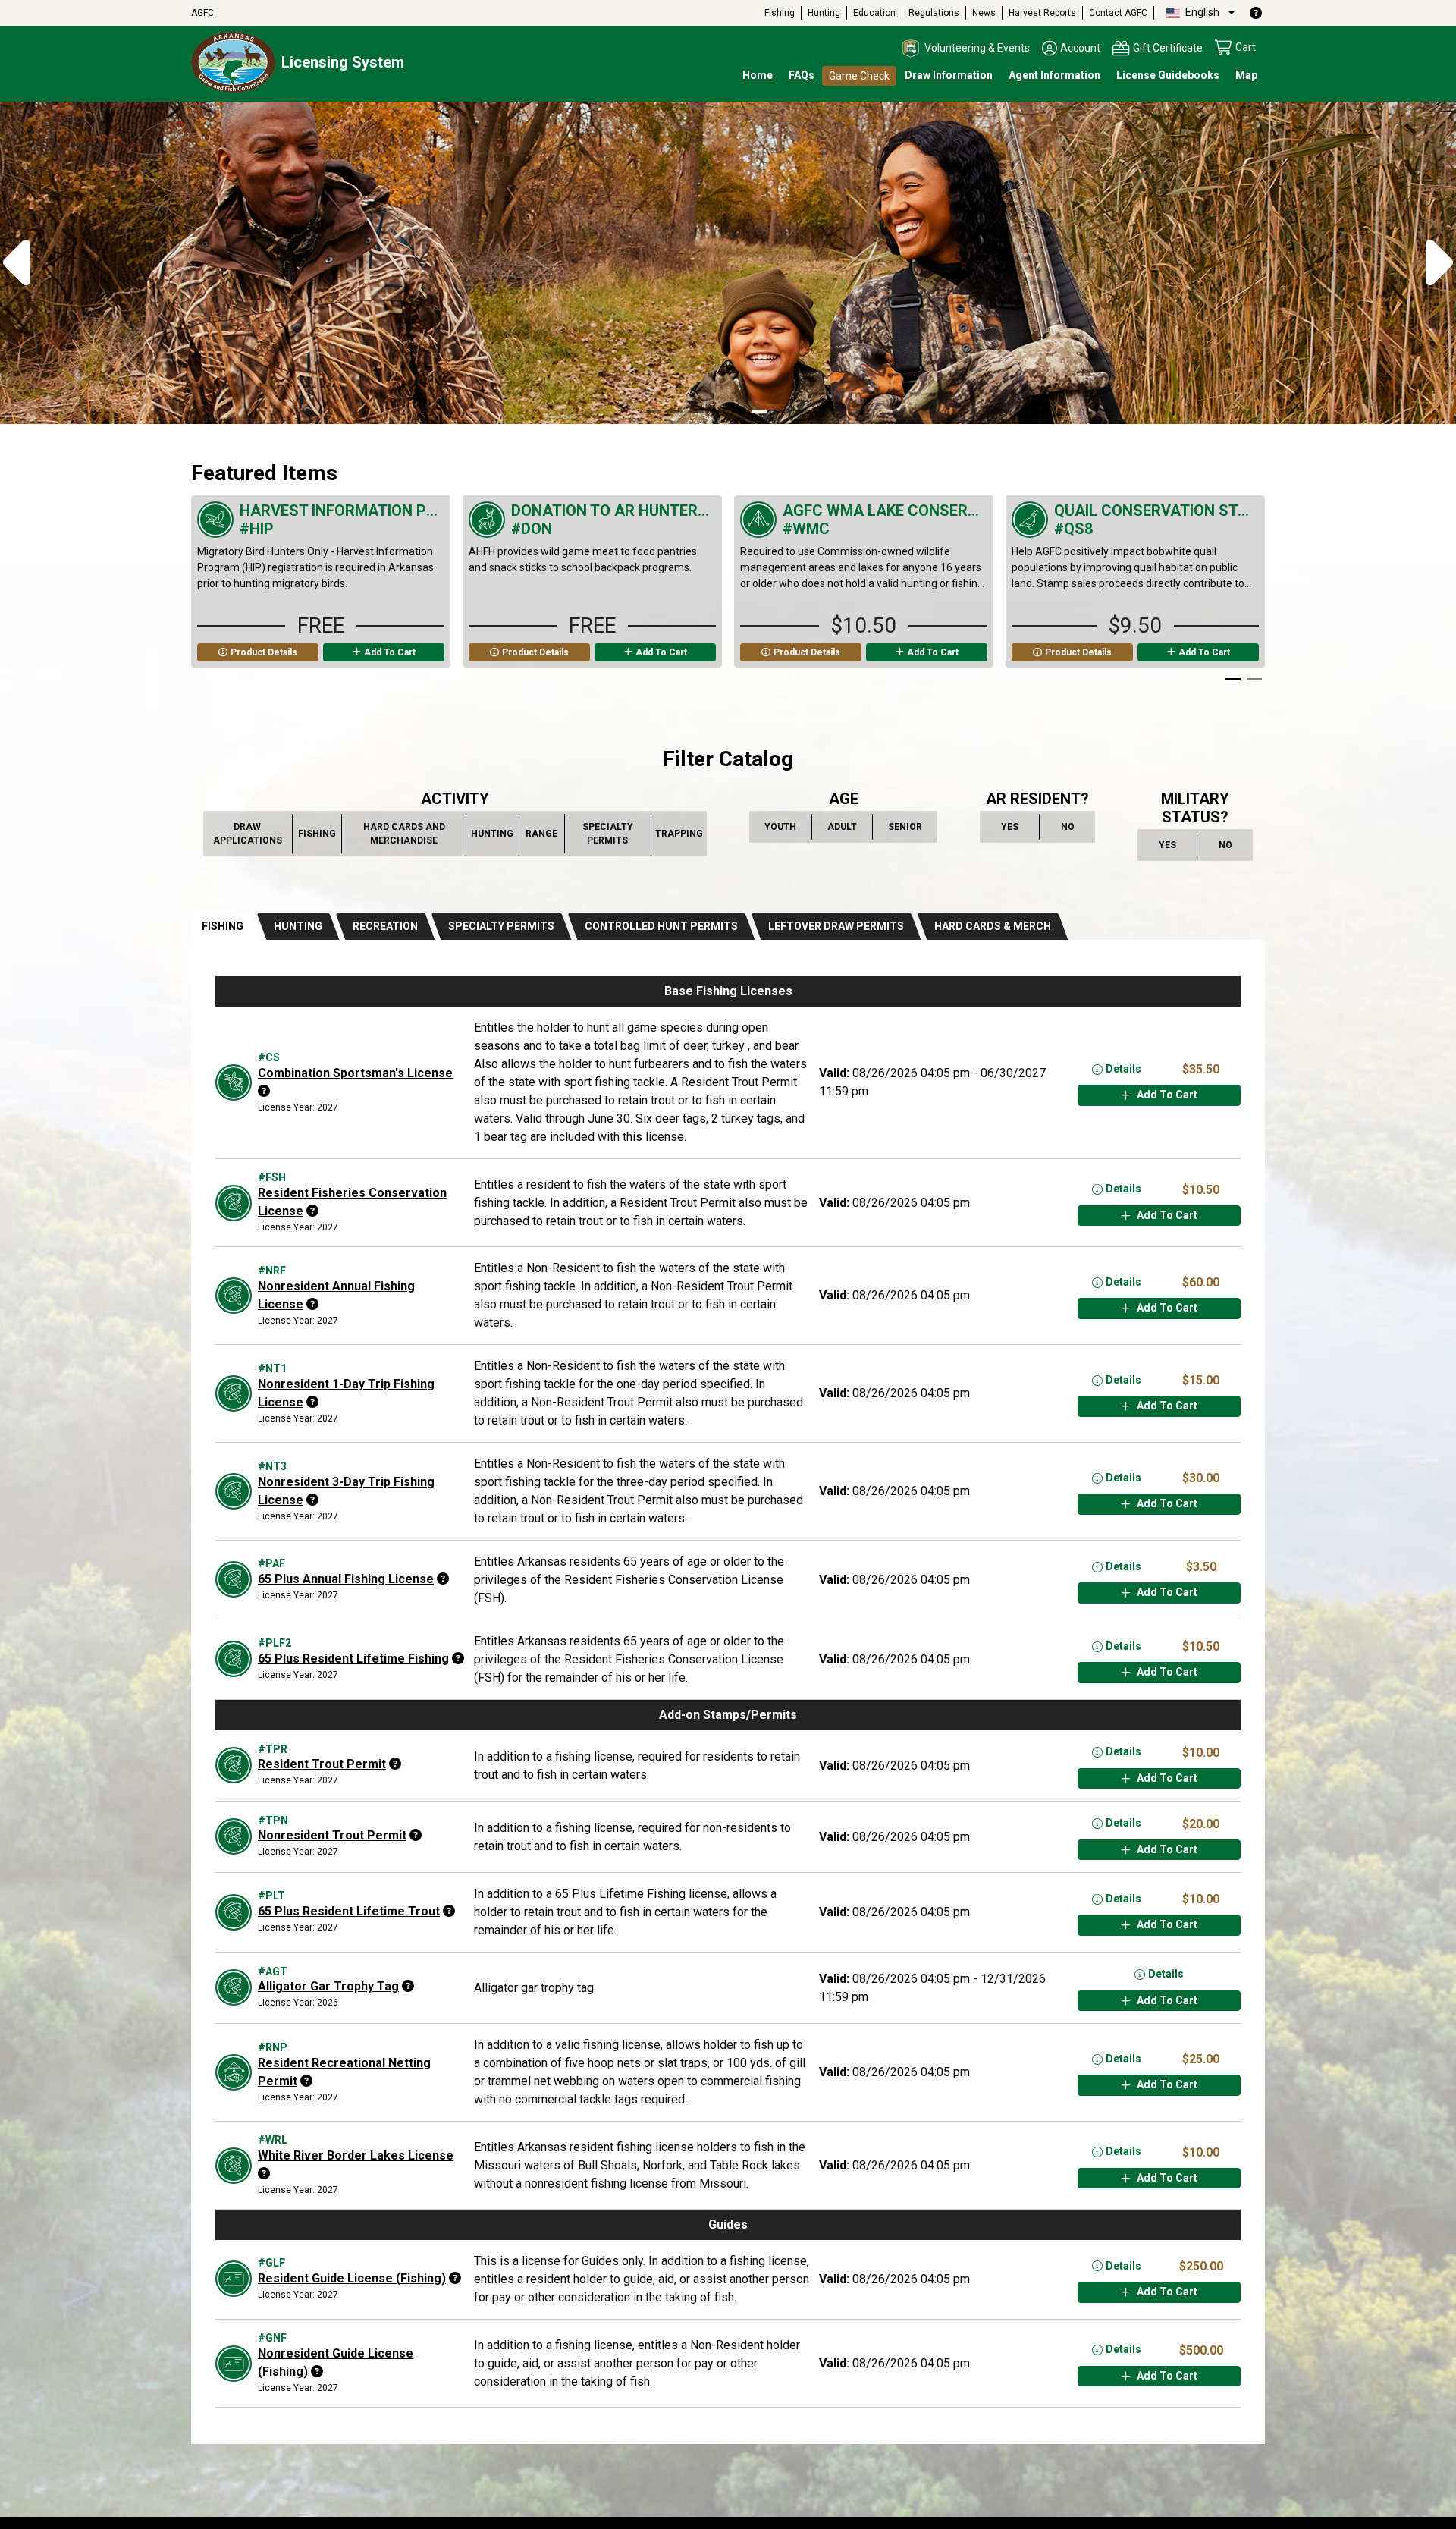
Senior (906, 829)
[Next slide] (1245, 591)
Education (874, 13)
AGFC (202, 13)
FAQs (802, 75)
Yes (1017, 829)
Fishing (780, 13)
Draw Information (949, 75)
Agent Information (1054, 75)
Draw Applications (249, 834)
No (1075, 829)
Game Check (859, 76)
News (984, 13)
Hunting (824, 13)
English (1201, 12)
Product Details (264, 652)
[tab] (225, 927)
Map (1246, 75)
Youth (782, 829)
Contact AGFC (1118, 13)
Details (1123, 1069)
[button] (965, 49)
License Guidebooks (1168, 75)
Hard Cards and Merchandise (406, 834)
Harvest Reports (1042, 13)
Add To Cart (390, 652)
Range (542, 837)
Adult (844, 829)
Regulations (934, 13)
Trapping (679, 837)
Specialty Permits (613, 834)
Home (758, 75)
